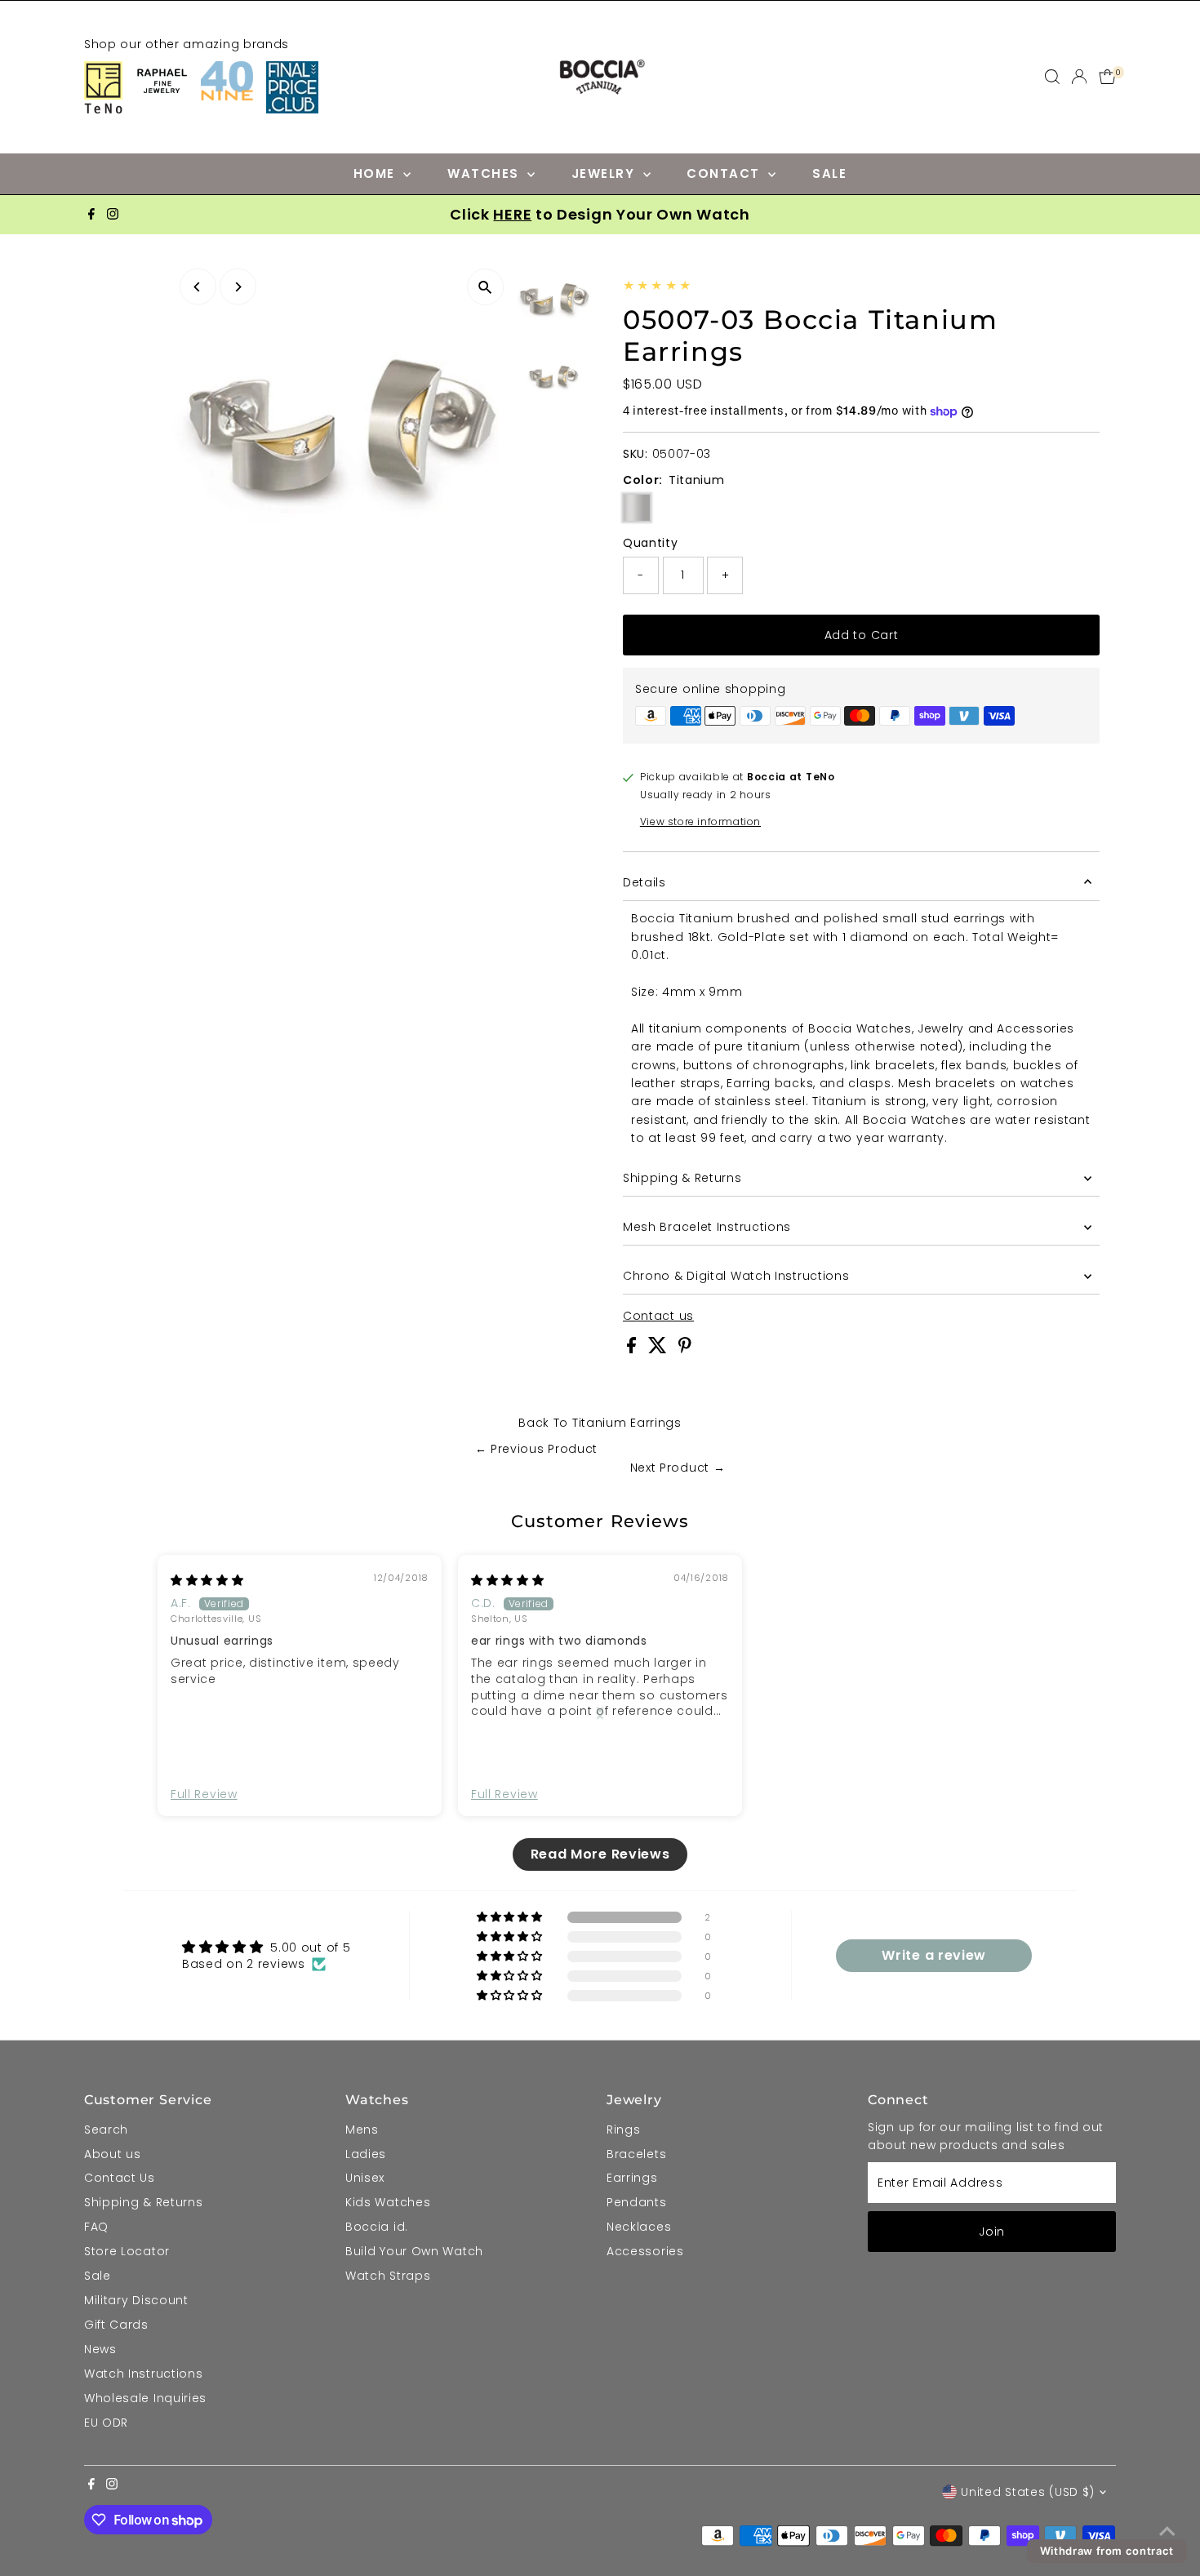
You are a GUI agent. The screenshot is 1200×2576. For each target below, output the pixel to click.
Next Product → (678, 1468)
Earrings (632, 2178)
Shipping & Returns (682, 1178)
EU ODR (106, 2423)
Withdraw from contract (1107, 2551)
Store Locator (127, 2251)
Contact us (658, 1316)
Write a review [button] (934, 1955)
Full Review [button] (204, 1794)
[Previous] (198, 287)
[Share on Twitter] (660, 1349)
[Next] (238, 287)
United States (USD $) (1028, 2492)
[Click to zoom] (485, 287)
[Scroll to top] (1167, 2531)
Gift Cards (116, 2325)
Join (992, 2232)
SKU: (636, 454)
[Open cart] (1107, 77)
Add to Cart (862, 635)
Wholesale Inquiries (145, 2398)
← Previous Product (537, 1449)
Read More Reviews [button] (600, 1854)
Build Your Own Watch (414, 2251)
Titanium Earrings (627, 1423)
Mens (362, 2130)
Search (106, 2130)
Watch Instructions (144, 2374)
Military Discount (136, 2300)
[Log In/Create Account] (1079, 77)
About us (113, 2154)
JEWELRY (605, 173)
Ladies (366, 2154)
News (100, 2349)
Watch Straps (388, 2276)
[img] (207, 1580)
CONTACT (725, 173)
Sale (98, 2276)
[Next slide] (600, 1712)
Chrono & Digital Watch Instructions (736, 1276)
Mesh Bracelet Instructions (707, 1227)
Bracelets (636, 2154)
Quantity (651, 543)
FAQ (96, 2227)
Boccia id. (377, 2227)
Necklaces (639, 2227)
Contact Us (120, 2178)
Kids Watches (388, 2202)
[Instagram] (113, 215)
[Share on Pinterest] (685, 1349)
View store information (700, 822)
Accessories (645, 2251)
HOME (377, 173)
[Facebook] (91, 215)
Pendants (637, 2202)
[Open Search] (1052, 77)
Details (644, 882)
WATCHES (485, 173)
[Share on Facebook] (633, 1349)
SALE (829, 173)
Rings (624, 2130)
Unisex (365, 2178)
